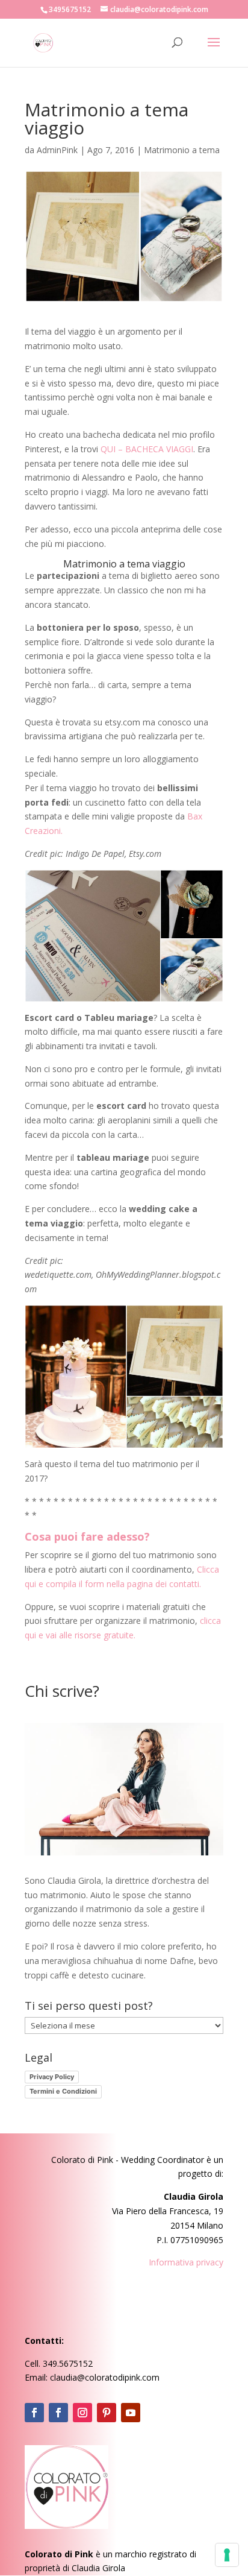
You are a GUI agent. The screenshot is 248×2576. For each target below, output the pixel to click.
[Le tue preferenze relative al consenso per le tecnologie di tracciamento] (227, 2555)
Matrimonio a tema (182, 150)
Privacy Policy (52, 2077)
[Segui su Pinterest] (107, 2413)
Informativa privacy (186, 2262)
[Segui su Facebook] (34, 2413)
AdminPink (57, 150)
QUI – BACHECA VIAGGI (147, 449)
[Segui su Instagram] (82, 2413)
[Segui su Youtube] (131, 2413)
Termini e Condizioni (63, 2091)
